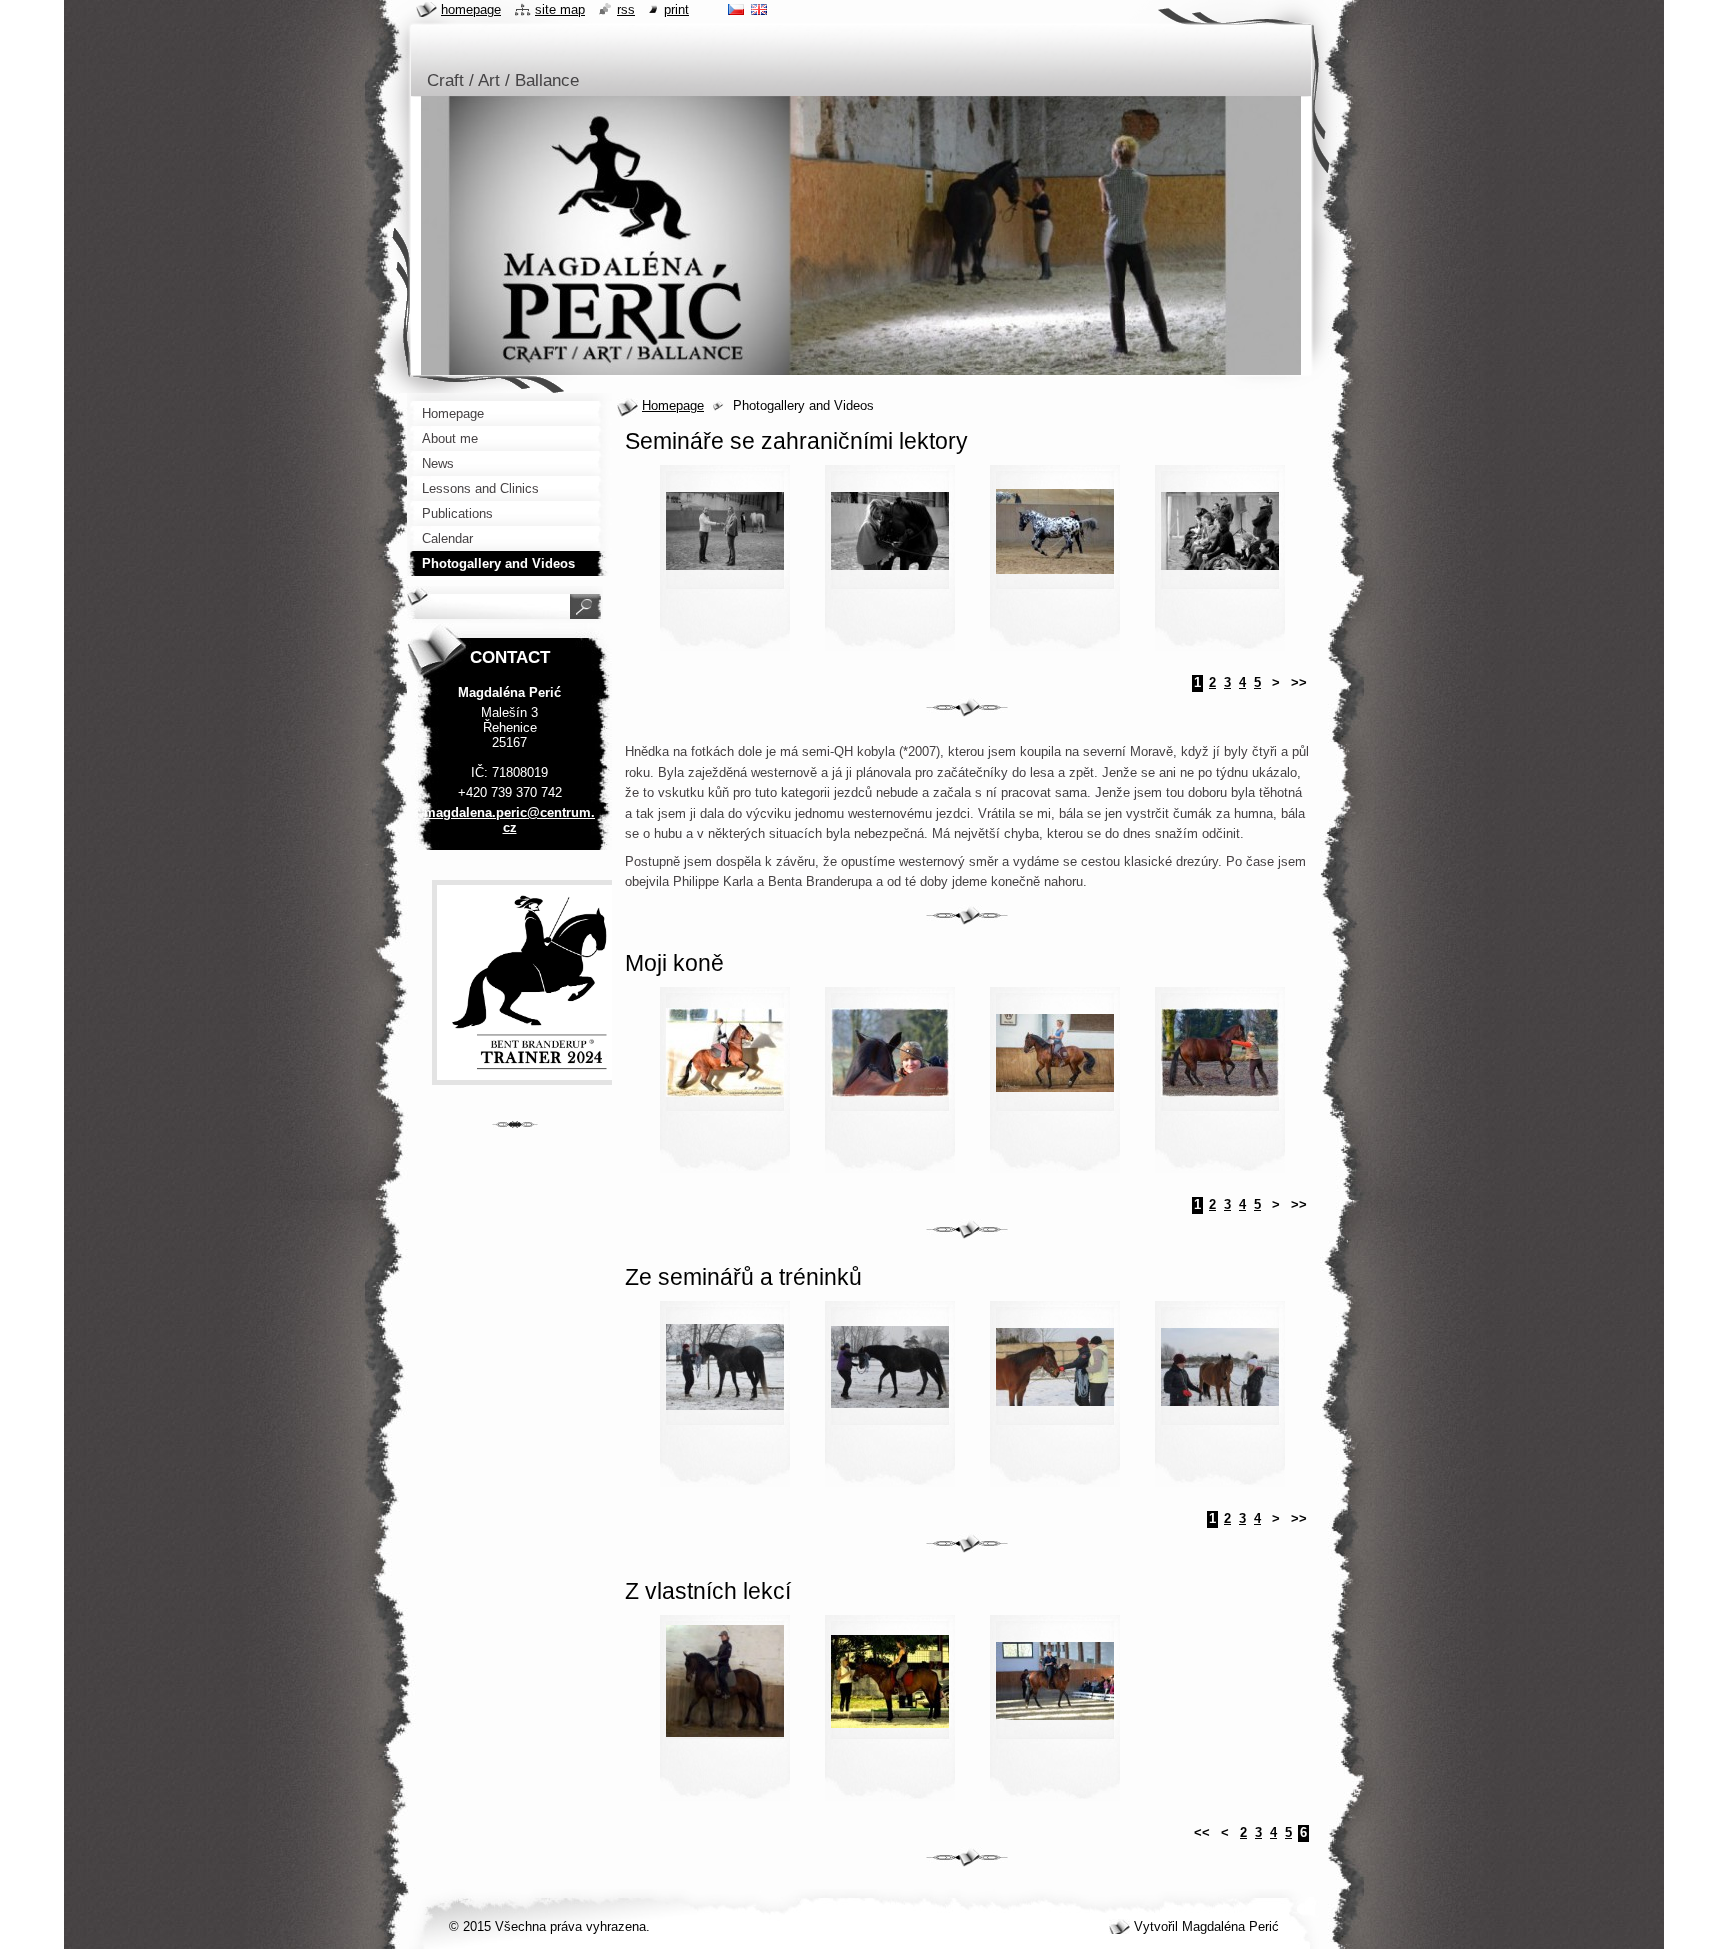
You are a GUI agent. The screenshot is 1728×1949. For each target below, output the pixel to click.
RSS (626, 9)
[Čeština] (736, 9)
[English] (759, 9)
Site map (560, 9)
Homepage (673, 405)
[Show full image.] (725, 564)
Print (676, 9)
